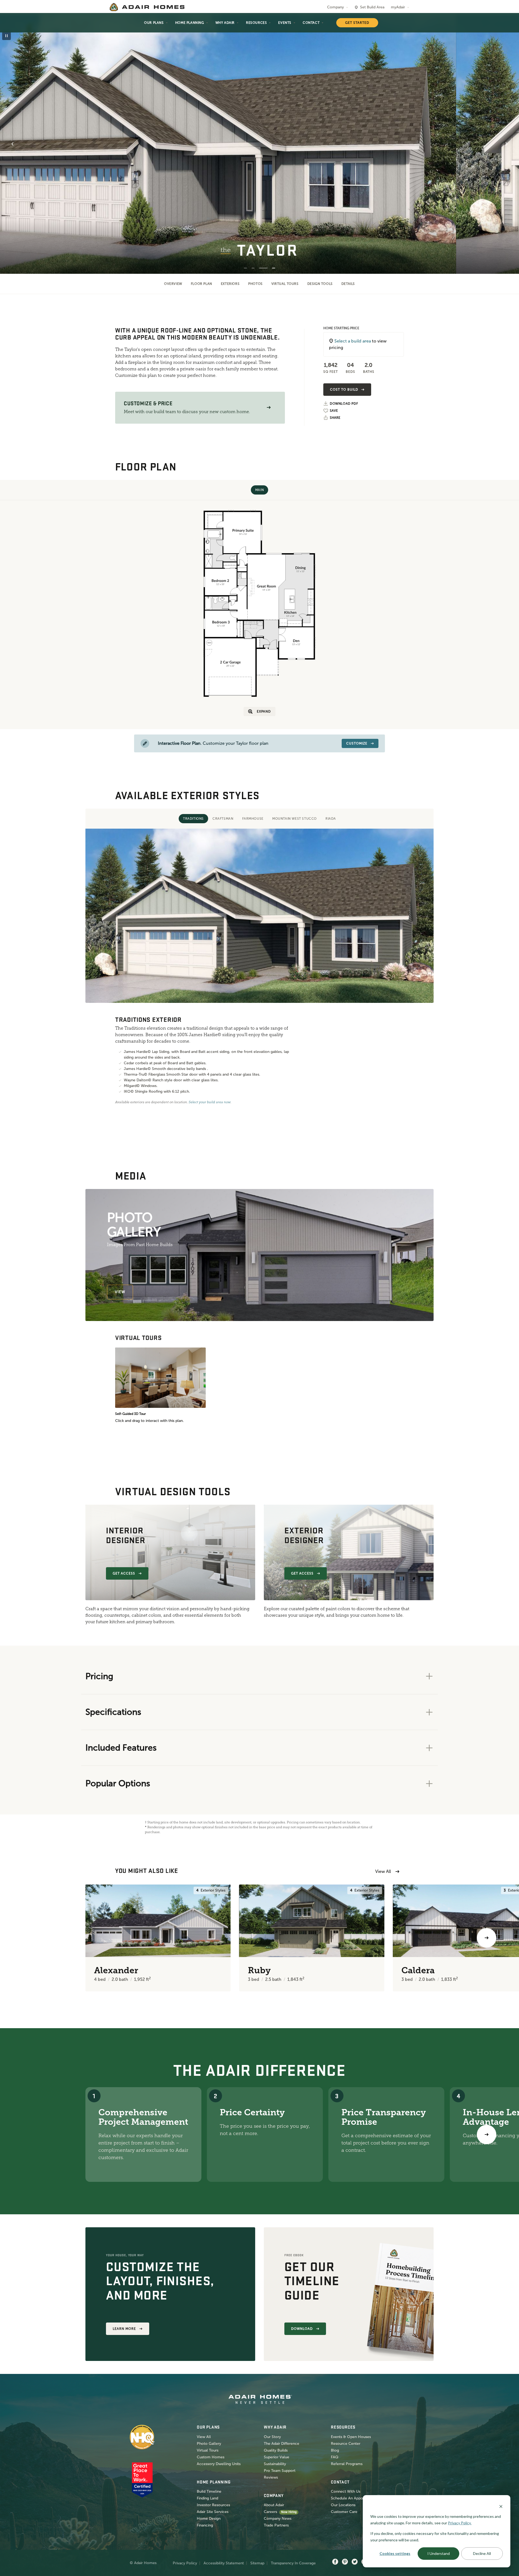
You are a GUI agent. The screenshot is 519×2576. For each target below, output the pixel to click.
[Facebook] (335, 2562)
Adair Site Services (213, 2512)
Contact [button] (311, 23)
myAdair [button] (398, 7)
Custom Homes (211, 2457)
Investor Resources (213, 2505)
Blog (335, 2450)
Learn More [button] (124, 2329)
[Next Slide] (507, 144)
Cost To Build (344, 390)
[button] (269, 408)
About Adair (274, 2505)
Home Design (209, 2519)
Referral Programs (347, 2464)
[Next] (487, 2134)
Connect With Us (346, 2491)
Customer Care (344, 2512)
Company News (278, 2519)
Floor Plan (202, 284)
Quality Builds (276, 2450)
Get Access (124, 1573)
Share (335, 418)
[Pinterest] (345, 2562)
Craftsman (223, 819)
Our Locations (343, 2505)
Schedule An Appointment (354, 2498)
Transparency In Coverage (293, 2563)
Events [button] (285, 23)
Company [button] (335, 7)
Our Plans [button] (154, 23)
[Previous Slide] (12, 144)
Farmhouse (253, 819)
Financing (205, 2525)
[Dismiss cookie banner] (501, 2506)
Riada (331, 819)
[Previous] (32, 1938)
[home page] (147, 7)
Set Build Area (372, 7)
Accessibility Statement (224, 2563)
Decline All (482, 2553)
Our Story (272, 2437)
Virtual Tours (285, 284)
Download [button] (302, 2329)
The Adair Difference (282, 2444)
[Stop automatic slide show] (6, 36)
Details (348, 284)
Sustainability (275, 2464)
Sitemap (257, 2563)
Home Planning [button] (190, 23)
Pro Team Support (280, 2471)
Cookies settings (395, 2553)
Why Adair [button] (225, 23)
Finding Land (207, 2498)
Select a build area (353, 341)
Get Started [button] (357, 23)
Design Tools (320, 284)
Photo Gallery (209, 2444)
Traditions (193, 819)
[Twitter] (355, 2562)
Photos (255, 284)
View (120, 1292)
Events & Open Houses (351, 2437)
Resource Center (346, 2444)
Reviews (271, 2477)
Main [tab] (259, 490)
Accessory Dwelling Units (219, 2464)
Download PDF (344, 404)
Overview (173, 284)
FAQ (335, 2457)
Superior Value (277, 2457)
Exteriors (230, 284)
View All (383, 1871)
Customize (357, 743)
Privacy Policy (185, 2563)
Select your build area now (210, 1102)
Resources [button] (256, 23)
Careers (270, 2512)
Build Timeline (209, 2491)
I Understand (439, 2553)
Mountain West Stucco (295, 819)
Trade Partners (276, 2525)
